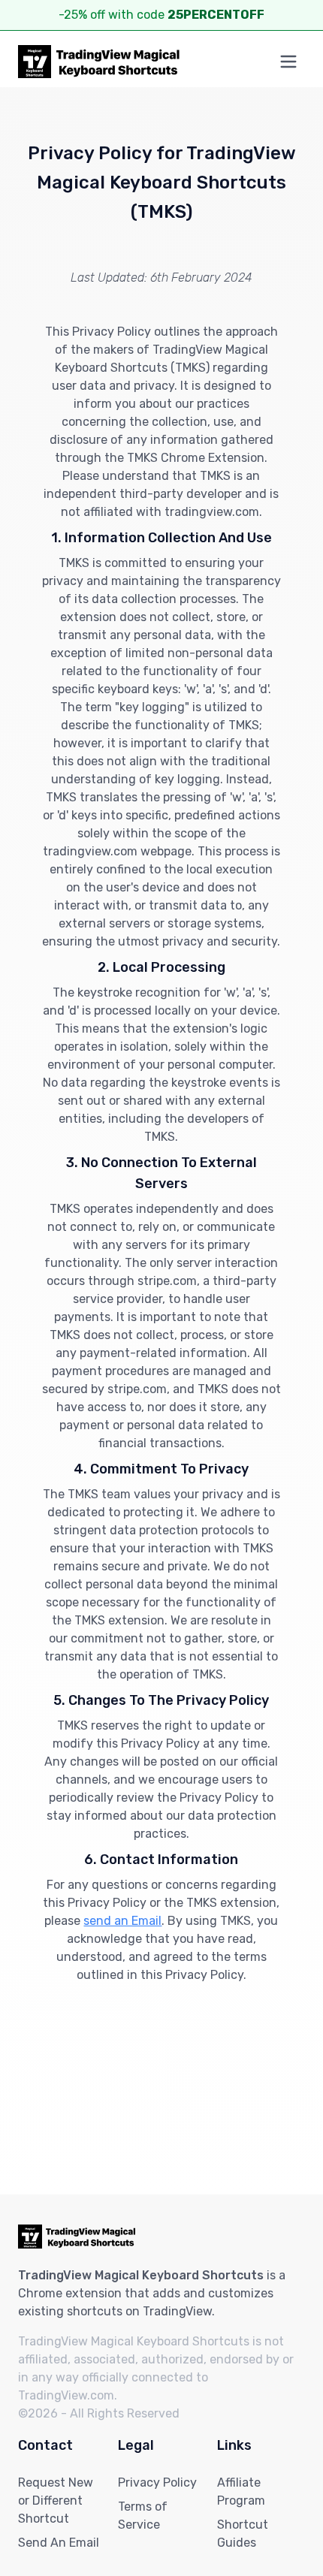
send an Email (122, 1921)
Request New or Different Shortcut (56, 2501)
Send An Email (59, 2543)
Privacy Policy (157, 2482)
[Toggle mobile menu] (288, 62)
